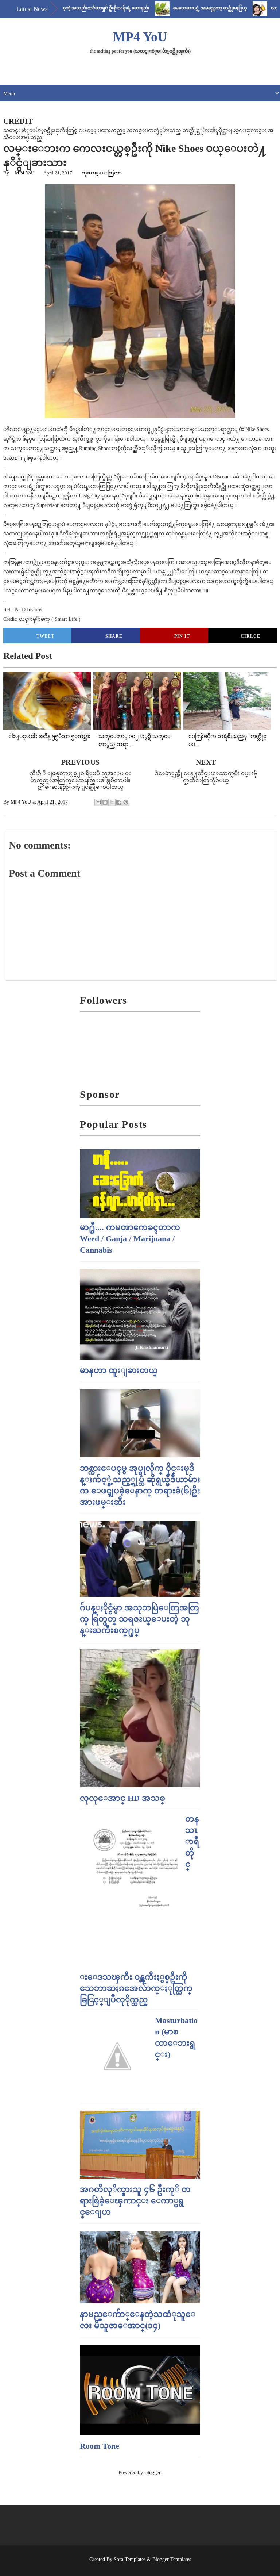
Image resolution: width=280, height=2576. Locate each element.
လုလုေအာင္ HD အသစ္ (122, 1798)
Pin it (182, 636)
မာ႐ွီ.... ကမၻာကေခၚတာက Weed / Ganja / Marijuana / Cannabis (130, 1239)
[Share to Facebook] (119, 802)
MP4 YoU (140, 37)
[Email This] (98, 802)
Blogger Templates (172, 2559)
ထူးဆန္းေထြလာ (102, 173)
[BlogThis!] (105, 802)
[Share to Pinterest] (126, 802)
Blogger (152, 2473)
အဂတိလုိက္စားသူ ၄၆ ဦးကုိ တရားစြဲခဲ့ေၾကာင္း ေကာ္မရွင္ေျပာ (135, 2201)
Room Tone (100, 2446)
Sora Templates (130, 2559)
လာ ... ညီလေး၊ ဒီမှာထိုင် (258, 8)
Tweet (45, 636)
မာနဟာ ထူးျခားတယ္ (119, 1370)
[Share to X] (112, 802)
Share (114, 636)
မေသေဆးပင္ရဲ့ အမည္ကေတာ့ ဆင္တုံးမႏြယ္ (175, 8)
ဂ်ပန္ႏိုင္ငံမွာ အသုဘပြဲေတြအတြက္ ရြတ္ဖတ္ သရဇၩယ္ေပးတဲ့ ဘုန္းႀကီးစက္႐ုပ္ (139, 1619)
